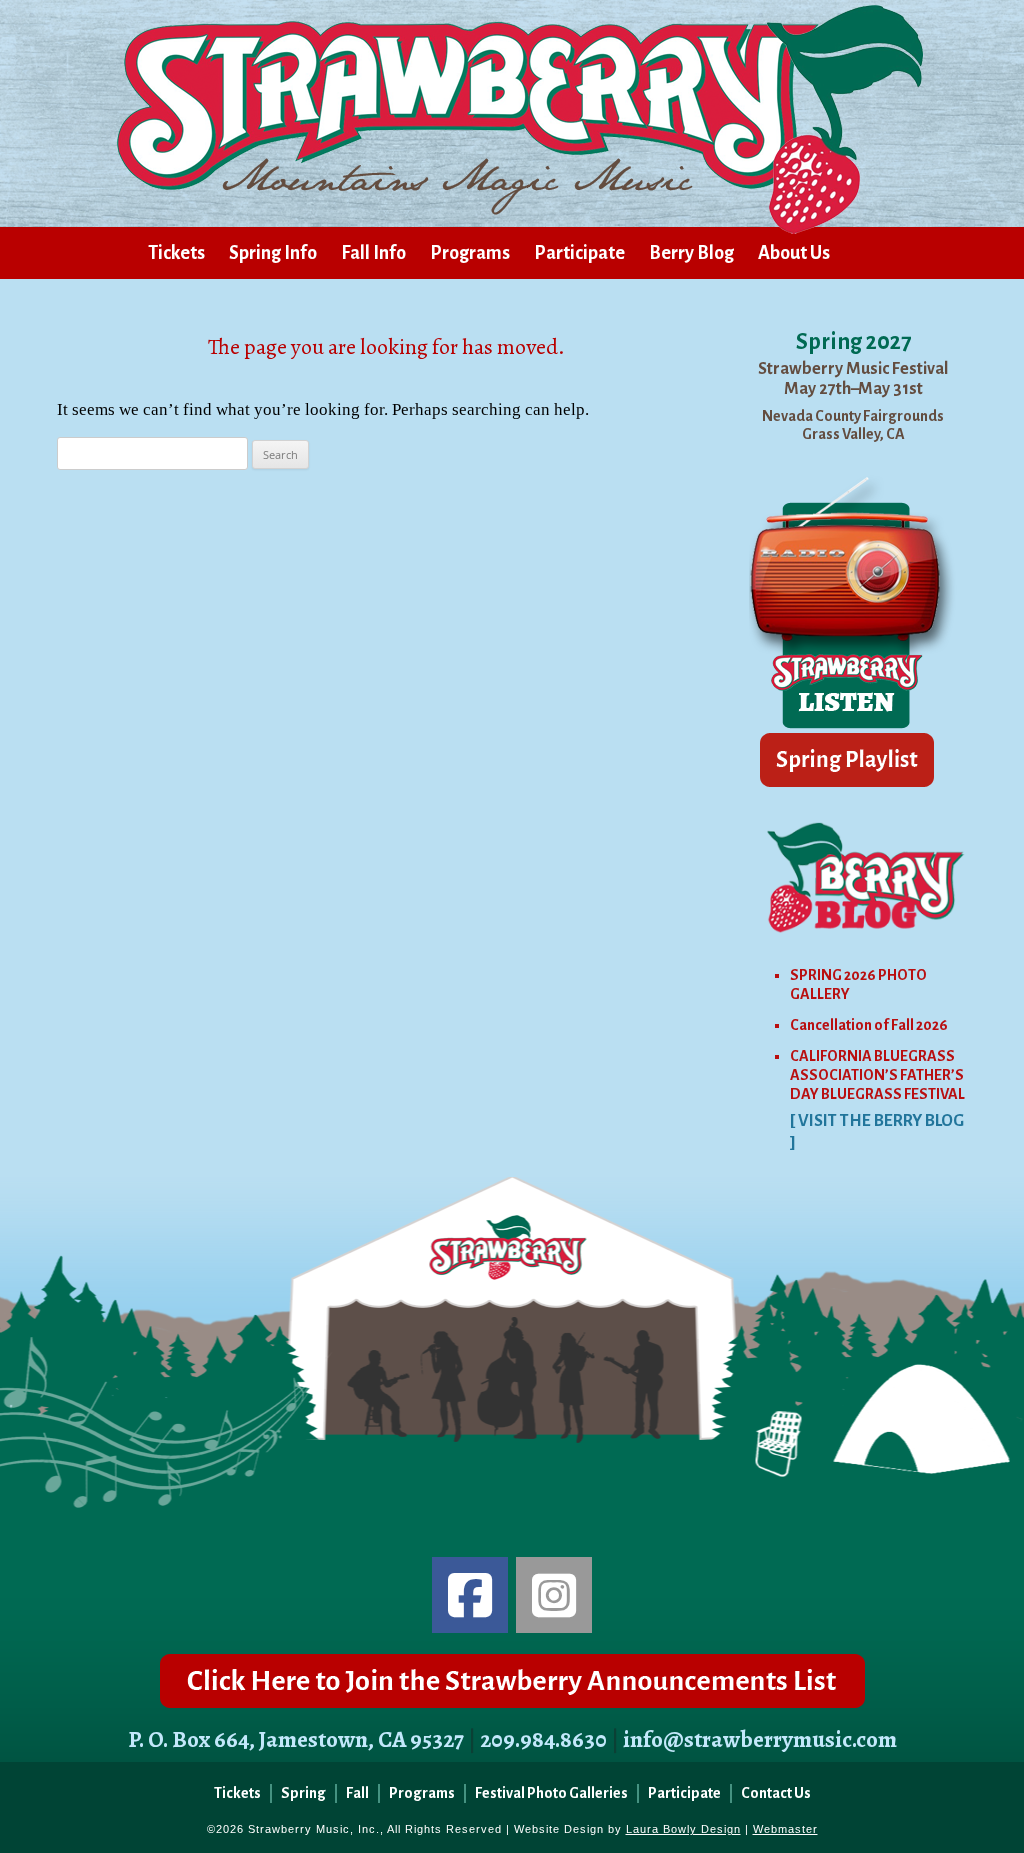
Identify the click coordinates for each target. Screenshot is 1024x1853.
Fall (357, 1793)
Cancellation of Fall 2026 (869, 1025)
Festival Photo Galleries (551, 1793)
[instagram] (554, 1595)
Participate (579, 253)
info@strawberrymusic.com (760, 1739)
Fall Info (373, 253)
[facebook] (470, 1595)
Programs (470, 253)
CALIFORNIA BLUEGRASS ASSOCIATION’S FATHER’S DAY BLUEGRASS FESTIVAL (877, 1075)
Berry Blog (691, 253)
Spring (303, 1793)
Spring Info (273, 253)
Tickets (176, 253)
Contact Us (776, 1793)
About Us (794, 253)
